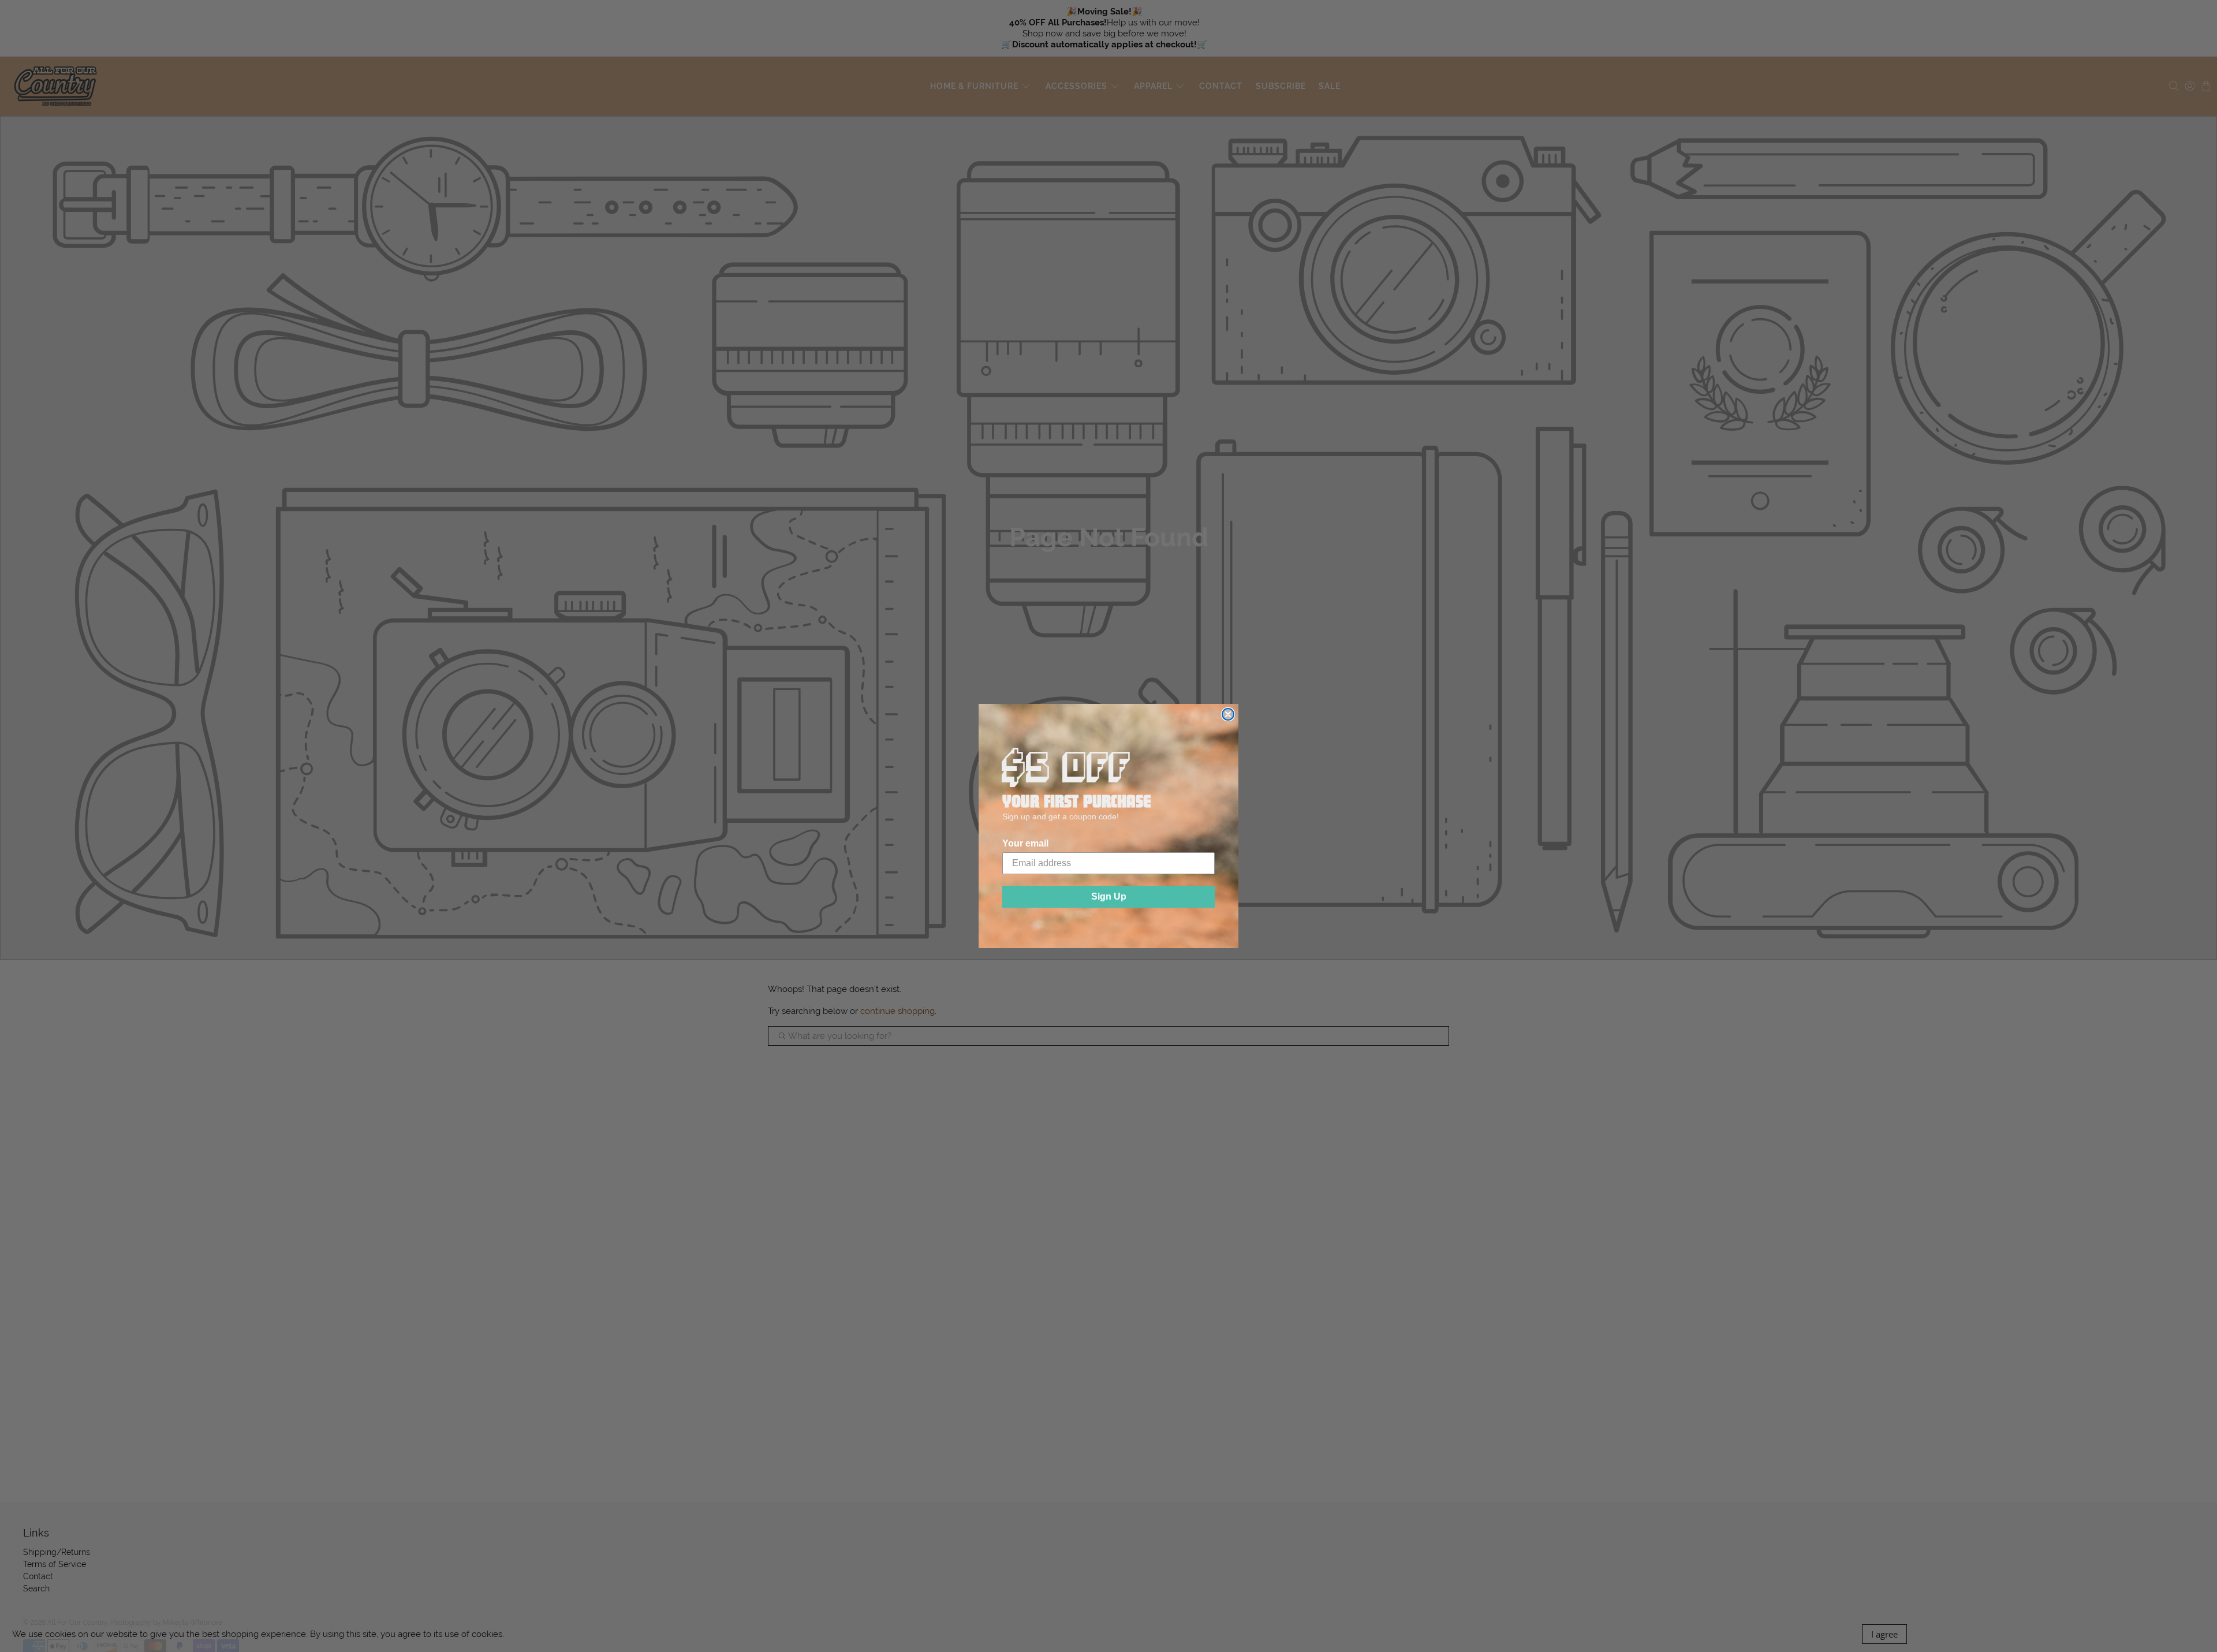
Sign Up (1109, 896)
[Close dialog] (1228, 714)
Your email (1025, 843)
